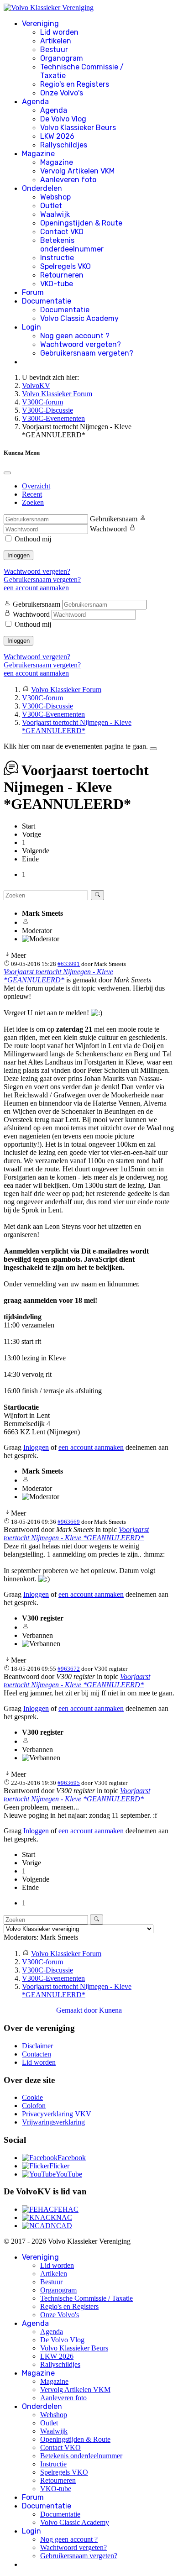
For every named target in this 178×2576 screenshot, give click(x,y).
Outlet (51, 206)
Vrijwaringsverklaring (53, 2122)
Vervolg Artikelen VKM (77, 171)
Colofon (34, 2106)
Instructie (57, 258)
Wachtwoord (108, 529)
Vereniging (40, 24)
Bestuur (54, 50)
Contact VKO (62, 232)
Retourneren (62, 275)
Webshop (55, 197)
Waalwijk (55, 214)
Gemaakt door (78, 2010)
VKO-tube (57, 284)
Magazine (38, 154)
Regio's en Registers (75, 84)
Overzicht (36, 486)
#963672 (69, 1669)
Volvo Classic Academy (79, 318)
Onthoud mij (33, 539)
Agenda (35, 102)
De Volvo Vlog (63, 119)
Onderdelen (42, 188)
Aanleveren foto (68, 180)
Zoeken (33, 502)
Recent (32, 494)
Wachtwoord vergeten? (81, 344)
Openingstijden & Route (81, 223)
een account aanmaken (36, 588)
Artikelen (56, 41)
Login (31, 327)
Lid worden (59, 32)
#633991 (69, 964)
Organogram (62, 58)
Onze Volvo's (62, 93)
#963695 (69, 1783)
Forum (33, 292)
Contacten (37, 2054)
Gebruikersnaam (114, 519)
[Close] (7, 473)
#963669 (69, 1522)
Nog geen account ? (75, 336)
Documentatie (47, 301)
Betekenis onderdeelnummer (72, 245)
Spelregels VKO (65, 266)
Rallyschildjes (64, 145)
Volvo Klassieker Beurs (78, 128)
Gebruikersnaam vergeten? (87, 353)
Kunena (110, 2010)
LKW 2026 (57, 136)
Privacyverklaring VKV (57, 2114)
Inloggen (18, 555)
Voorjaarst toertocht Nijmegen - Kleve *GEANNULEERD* (58, 976)
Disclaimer (37, 2046)
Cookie (32, 2097)
